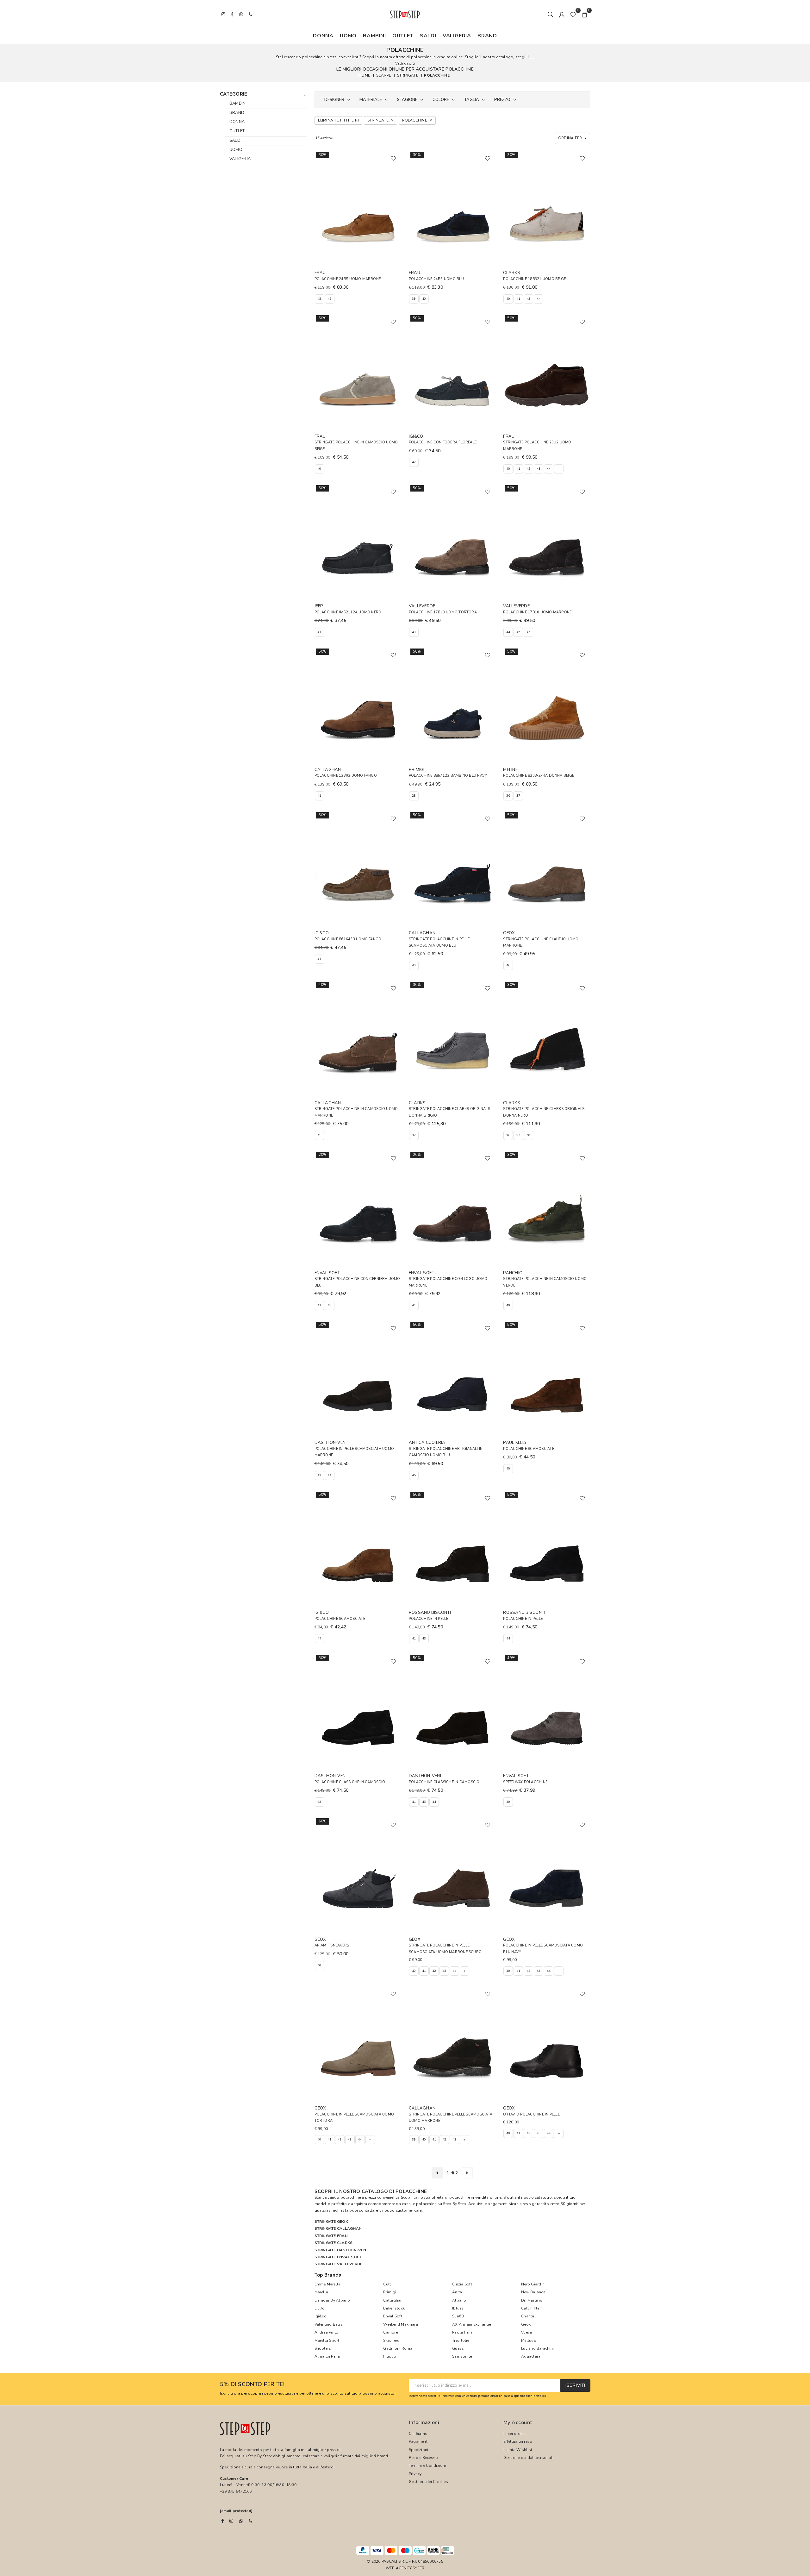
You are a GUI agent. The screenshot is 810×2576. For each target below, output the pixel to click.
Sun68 (458, 2316)
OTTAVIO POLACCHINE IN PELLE (531, 2114)
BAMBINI (374, 36)
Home (364, 75)
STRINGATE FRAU (331, 2236)
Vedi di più (405, 63)
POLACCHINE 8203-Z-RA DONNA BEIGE (539, 776)
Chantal (528, 2316)
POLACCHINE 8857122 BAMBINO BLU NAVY (448, 776)
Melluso (529, 2341)
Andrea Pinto (327, 2332)
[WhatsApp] (241, 2521)
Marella (321, 2292)
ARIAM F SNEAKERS (332, 1945)
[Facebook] (223, 2521)
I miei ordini (514, 2434)
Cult (387, 2284)
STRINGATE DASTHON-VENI (341, 2250)
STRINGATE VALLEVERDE (339, 2264)
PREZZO (502, 100)
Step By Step (455, 2204)
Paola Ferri (462, 2332)
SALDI (428, 36)
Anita (457, 2292)
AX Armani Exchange (471, 2324)
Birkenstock (394, 2308)
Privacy (415, 2474)
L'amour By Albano (332, 2300)
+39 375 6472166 (236, 2491)
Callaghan (393, 2300)
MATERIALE (371, 100)
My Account (518, 2422)
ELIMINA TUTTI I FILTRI (338, 120)
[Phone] (250, 2521)
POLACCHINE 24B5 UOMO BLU (436, 279)
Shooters (323, 2348)
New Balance (533, 2292)
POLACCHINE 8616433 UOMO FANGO (348, 939)
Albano (459, 2300)
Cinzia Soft (462, 2284)
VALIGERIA (457, 36)
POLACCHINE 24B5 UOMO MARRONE (348, 279)
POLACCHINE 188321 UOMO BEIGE (534, 279)
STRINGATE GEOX (331, 2222)
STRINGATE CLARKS (334, 2243)
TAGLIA (472, 100)
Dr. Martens (532, 2300)
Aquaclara (531, 2356)
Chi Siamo (418, 2434)
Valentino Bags (329, 2324)
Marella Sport (327, 2341)
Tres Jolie (461, 2341)
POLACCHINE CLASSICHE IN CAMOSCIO (350, 1782)
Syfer (418, 2568)
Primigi (390, 2292)
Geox (526, 2324)
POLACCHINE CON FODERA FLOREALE (443, 442)
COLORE (441, 100)
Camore (390, 2332)
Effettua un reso (518, 2441)
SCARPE (384, 75)
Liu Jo (320, 2308)
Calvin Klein (532, 2308)
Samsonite (462, 2356)
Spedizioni (418, 2450)
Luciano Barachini (537, 2348)
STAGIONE (407, 100)
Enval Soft (393, 2316)
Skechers (391, 2341)
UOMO (348, 36)
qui (545, 2396)
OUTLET (403, 36)
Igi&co (321, 2316)
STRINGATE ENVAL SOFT (338, 2257)
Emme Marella (328, 2284)
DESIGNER (334, 100)
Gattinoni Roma (398, 2348)
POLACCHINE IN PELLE (429, 1619)
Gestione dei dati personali (528, 2458)
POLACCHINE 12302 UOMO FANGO (346, 776)
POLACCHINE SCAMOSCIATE (528, 1449)
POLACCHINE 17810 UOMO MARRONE (537, 612)
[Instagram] (231, 2521)
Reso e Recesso (423, 2458)
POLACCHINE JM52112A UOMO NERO (348, 612)
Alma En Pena (327, 2356)
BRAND (487, 36)
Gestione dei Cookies (428, 2482)
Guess (458, 2348)
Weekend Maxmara (401, 2324)
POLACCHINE (437, 75)
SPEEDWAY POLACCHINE (525, 1782)
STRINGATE (408, 75)
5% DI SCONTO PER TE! (252, 2385)
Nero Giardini (533, 2284)
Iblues (458, 2308)
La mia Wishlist (518, 2450)
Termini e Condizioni (427, 2466)
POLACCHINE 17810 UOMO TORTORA (443, 612)
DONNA (323, 36)
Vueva (526, 2332)
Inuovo (389, 2356)
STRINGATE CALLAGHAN (338, 2228)
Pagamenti (419, 2441)
